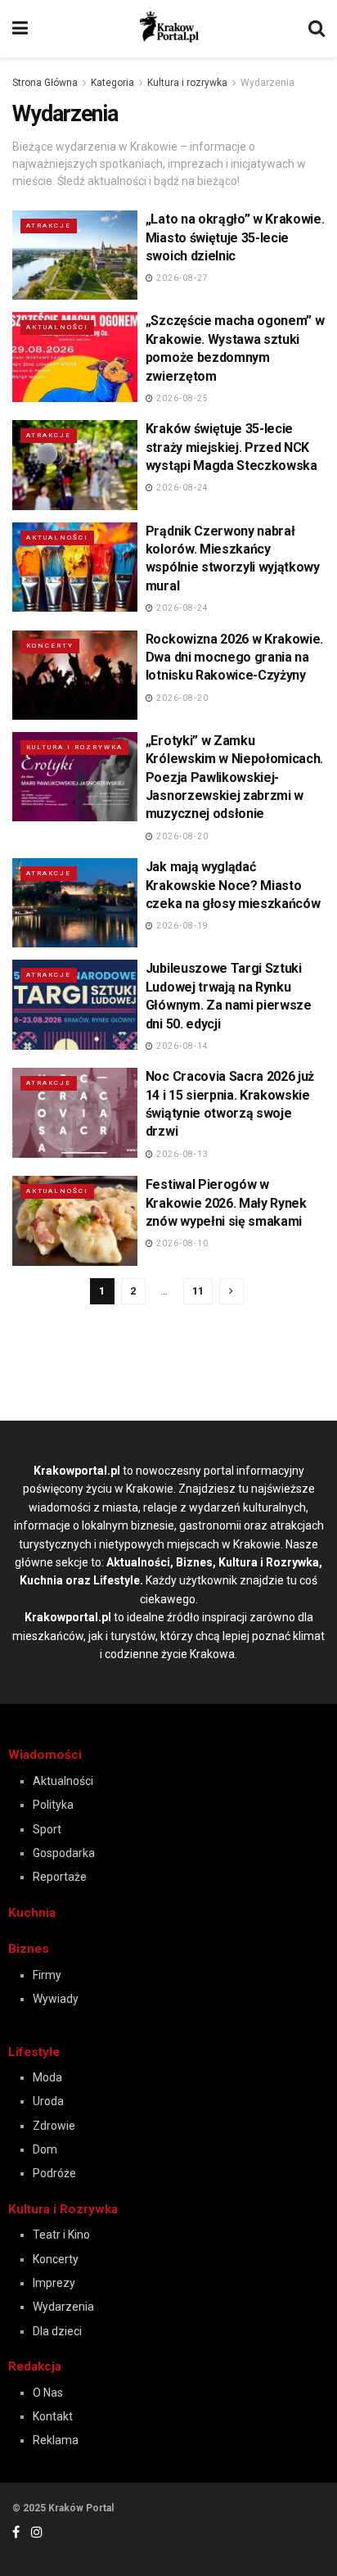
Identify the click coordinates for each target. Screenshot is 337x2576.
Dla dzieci (57, 2331)
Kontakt (53, 2416)
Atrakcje (49, 226)
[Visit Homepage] (168, 27)
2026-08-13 (181, 1154)
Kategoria (112, 83)
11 (198, 1291)
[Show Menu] (20, 29)
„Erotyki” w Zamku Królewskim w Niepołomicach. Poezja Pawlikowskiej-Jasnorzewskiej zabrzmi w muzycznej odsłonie (234, 777)
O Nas (48, 2393)
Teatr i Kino (61, 2235)
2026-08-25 (181, 398)
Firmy (47, 1975)
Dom (45, 2149)
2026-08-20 (181, 698)
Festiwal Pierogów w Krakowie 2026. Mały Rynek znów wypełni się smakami (226, 1203)
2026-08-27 (181, 278)
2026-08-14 (181, 1046)
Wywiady (56, 1999)
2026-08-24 (181, 488)
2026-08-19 (181, 926)
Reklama (56, 2440)
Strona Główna (45, 83)
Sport (47, 1829)
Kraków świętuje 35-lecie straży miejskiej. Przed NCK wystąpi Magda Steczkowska (231, 447)
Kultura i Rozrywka (63, 2209)
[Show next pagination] (231, 1291)
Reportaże (60, 1877)
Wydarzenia (267, 83)
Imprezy (54, 2283)
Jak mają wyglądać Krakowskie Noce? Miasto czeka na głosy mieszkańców (233, 885)
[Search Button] (317, 29)
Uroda (48, 2101)
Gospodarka (64, 1853)
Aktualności (57, 327)
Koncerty (50, 646)
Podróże (54, 2173)
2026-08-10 (181, 1243)
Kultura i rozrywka (187, 83)
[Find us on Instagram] (37, 2532)
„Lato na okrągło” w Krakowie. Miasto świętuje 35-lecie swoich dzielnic (235, 237)
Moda (47, 2077)
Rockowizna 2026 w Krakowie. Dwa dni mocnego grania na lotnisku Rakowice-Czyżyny (234, 658)
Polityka (53, 1805)
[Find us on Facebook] (16, 2532)
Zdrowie (54, 2126)
